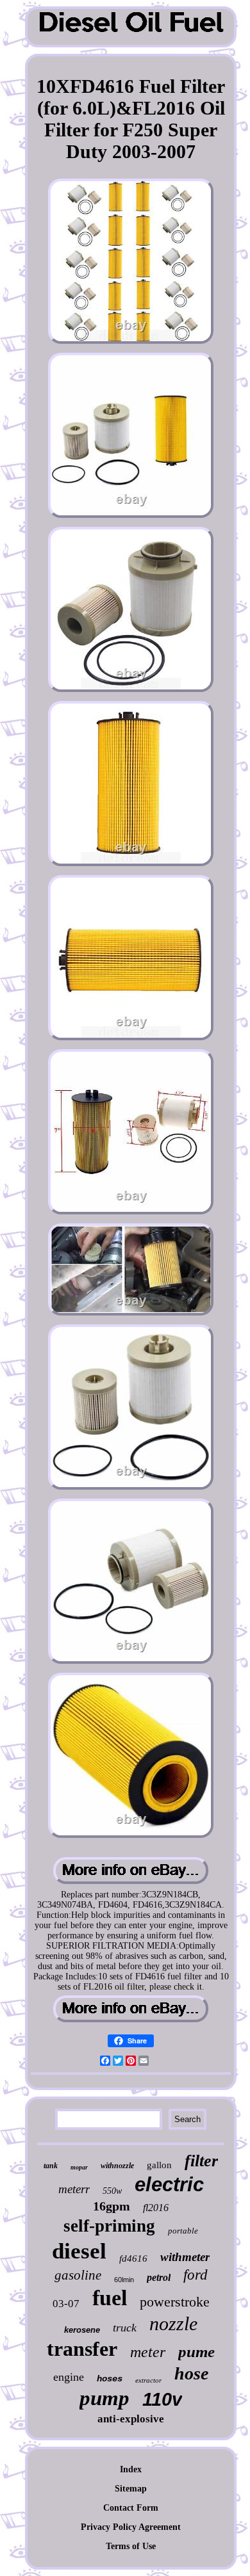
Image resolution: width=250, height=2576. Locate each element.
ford (196, 2275)
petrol (159, 2277)
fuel (110, 2298)
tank (51, 2166)
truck (125, 2328)
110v (162, 2399)
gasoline (78, 2275)
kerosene (82, 2330)
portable (183, 2231)
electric (169, 2185)
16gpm (112, 2206)
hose (191, 2373)
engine (69, 2377)
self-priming (109, 2226)
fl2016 (156, 2208)
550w (112, 2191)
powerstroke (175, 2302)
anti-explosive (131, 2419)
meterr (74, 2189)
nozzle (173, 2323)
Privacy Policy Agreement (131, 2527)
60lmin (124, 2280)
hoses (110, 2379)
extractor (148, 2380)
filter (201, 2161)
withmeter (185, 2257)
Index (131, 2469)
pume (196, 2352)
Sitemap (131, 2489)
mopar (79, 2167)
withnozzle (117, 2166)
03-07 (66, 2304)
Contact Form (131, 2508)
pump (104, 2398)
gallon (159, 2165)
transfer (82, 2349)
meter (148, 2352)
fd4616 (133, 2258)
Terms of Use (131, 2546)
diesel (79, 2251)
